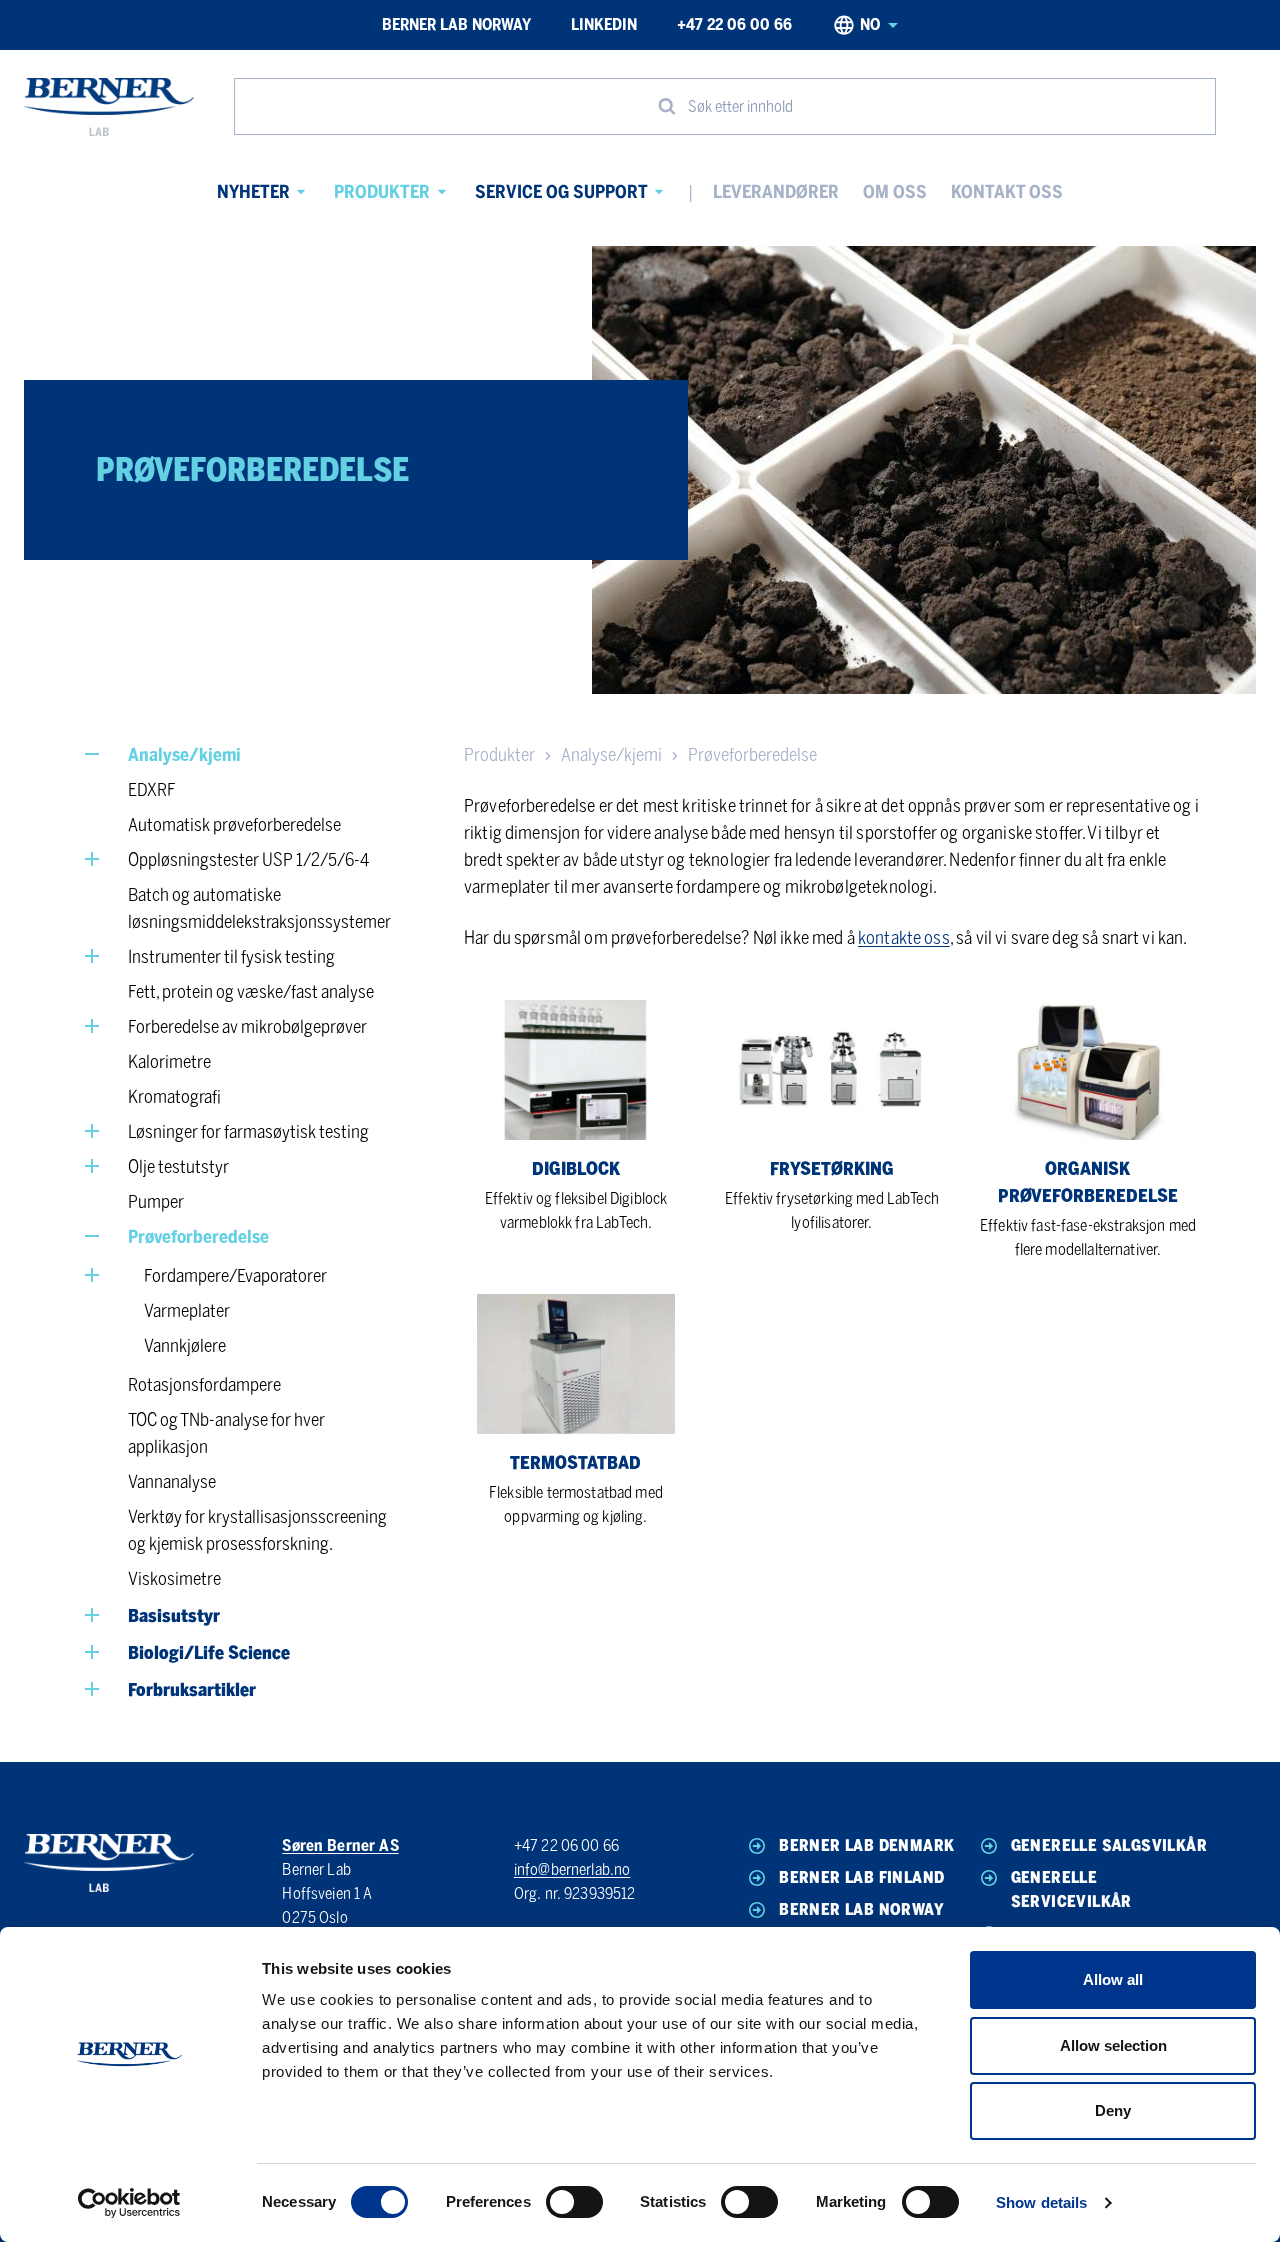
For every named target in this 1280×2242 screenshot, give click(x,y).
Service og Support (561, 192)
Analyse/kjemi (611, 755)
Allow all (1113, 1979)
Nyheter (253, 192)
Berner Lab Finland (861, 1877)
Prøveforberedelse (752, 755)
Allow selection (1113, 2045)
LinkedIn (604, 24)
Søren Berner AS (340, 1845)
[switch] (574, 2202)
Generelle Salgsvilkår (1109, 1845)
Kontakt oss (1007, 192)
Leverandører (776, 192)
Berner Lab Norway (456, 24)
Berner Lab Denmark (866, 1845)
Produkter (382, 192)
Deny (1113, 2110)
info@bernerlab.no (572, 1869)
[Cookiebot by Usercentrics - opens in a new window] (129, 2203)
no (870, 24)
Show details (1041, 2202)
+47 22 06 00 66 (734, 24)
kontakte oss (904, 938)
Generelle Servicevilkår (1071, 1889)
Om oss (895, 192)
